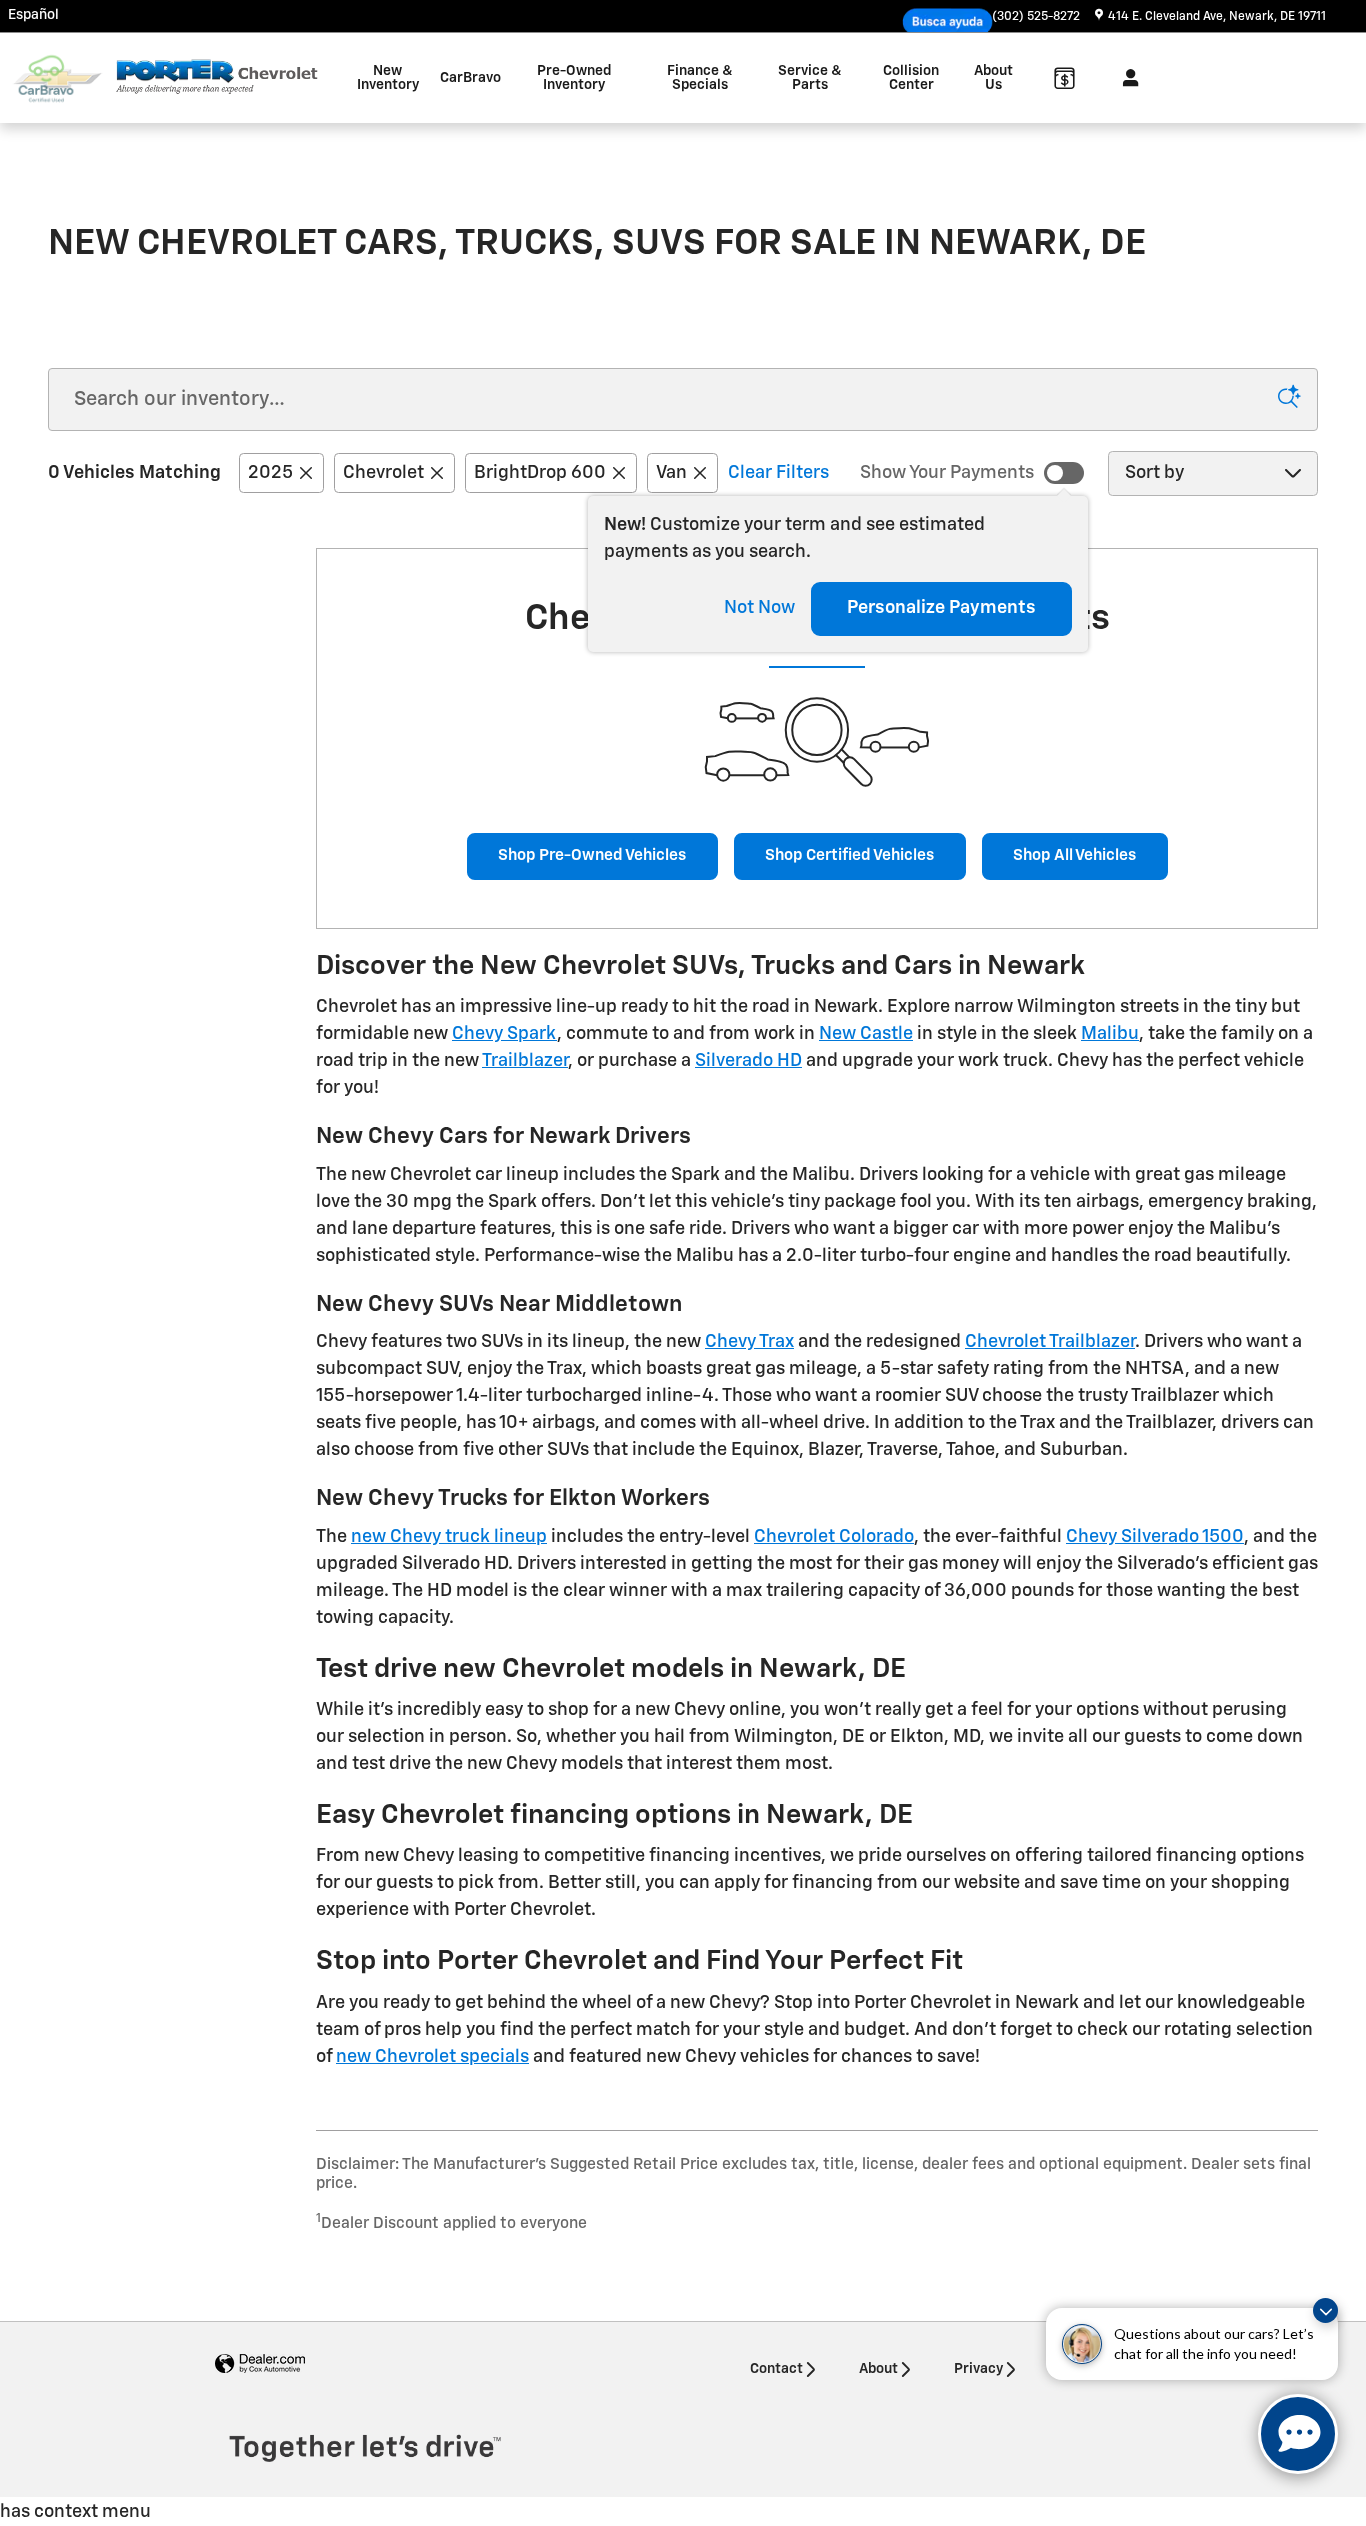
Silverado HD (748, 1061)
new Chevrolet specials (432, 2057)
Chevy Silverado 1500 (1155, 1537)
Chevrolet (383, 473)
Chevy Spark (504, 1034)
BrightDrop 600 (540, 473)
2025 (270, 473)
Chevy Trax (749, 1342)
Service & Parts (810, 78)
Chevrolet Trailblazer (1050, 1342)
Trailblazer (525, 1061)
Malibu (1110, 1034)
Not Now (759, 608)
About (878, 2369)
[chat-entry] (1298, 2434)
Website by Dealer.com (260, 2364)
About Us (993, 78)
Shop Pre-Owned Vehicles (592, 855)
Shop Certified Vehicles (849, 855)
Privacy (978, 2369)
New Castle (866, 1034)
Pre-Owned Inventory (574, 78)
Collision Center (911, 78)
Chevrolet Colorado (834, 1537)
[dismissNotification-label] (1325, 2310)
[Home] (57, 78)
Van (671, 473)
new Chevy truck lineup (449, 1537)
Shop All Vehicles (1074, 855)
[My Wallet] (1064, 78)
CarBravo (470, 78)
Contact (776, 2369)
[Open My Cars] (1125, 78)
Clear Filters (778, 473)
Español (33, 15)
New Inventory (388, 78)
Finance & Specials (700, 78)
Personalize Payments (941, 608)
